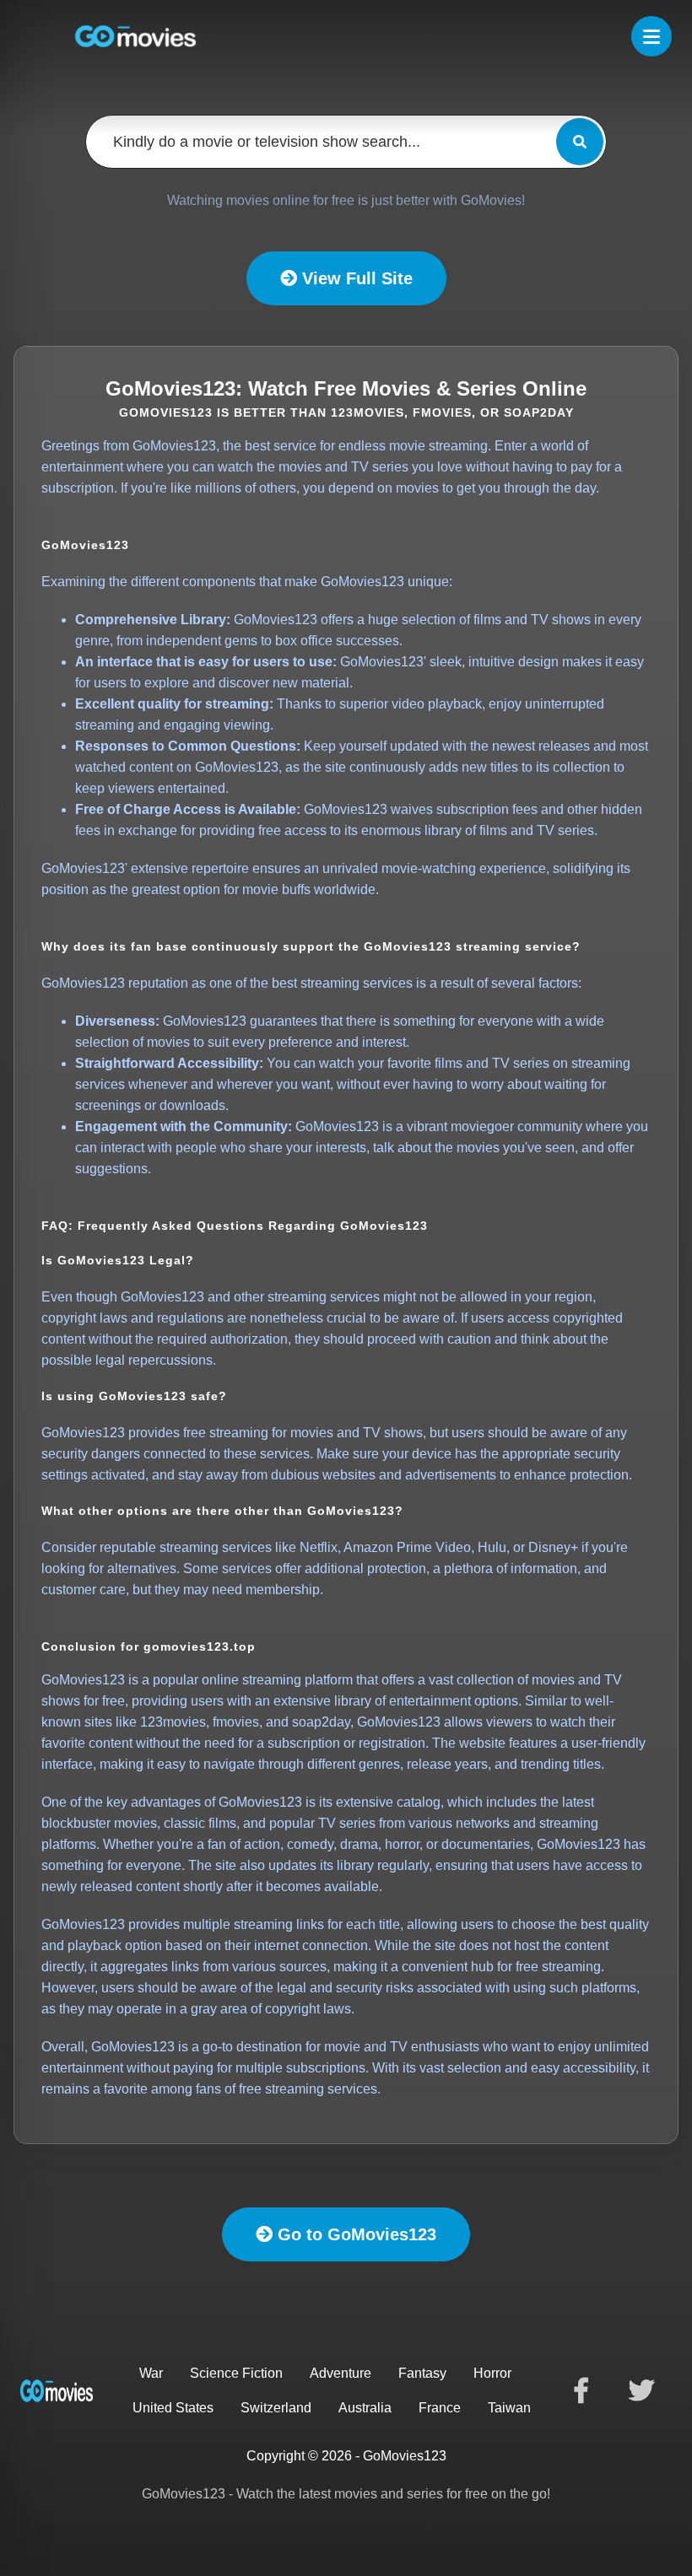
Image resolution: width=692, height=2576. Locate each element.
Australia (365, 2408)
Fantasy (422, 2373)
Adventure (341, 2373)
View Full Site (355, 278)
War (151, 2373)
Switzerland (276, 2408)
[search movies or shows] (580, 142)
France (440, 2408)
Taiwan (509, 2408)
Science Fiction (236, 2373)
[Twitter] (641, 2390)
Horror (492, 2373)
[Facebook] (581, 2390)
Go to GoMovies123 (354, 2234)
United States (173, 2408)
